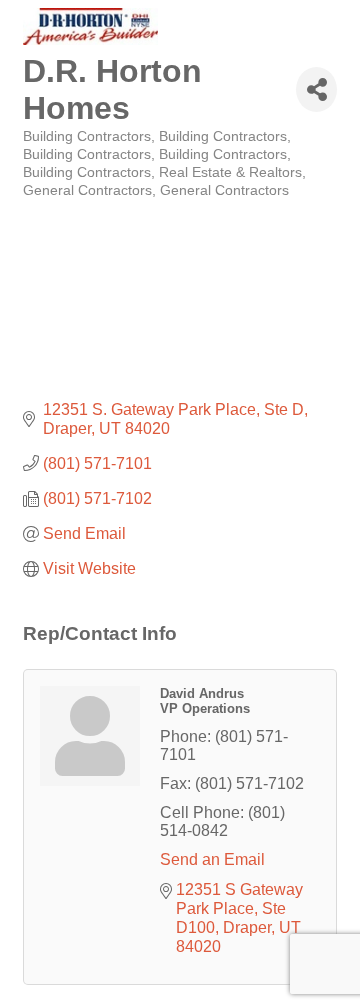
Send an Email (212, 859)
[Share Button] (316, 89)
